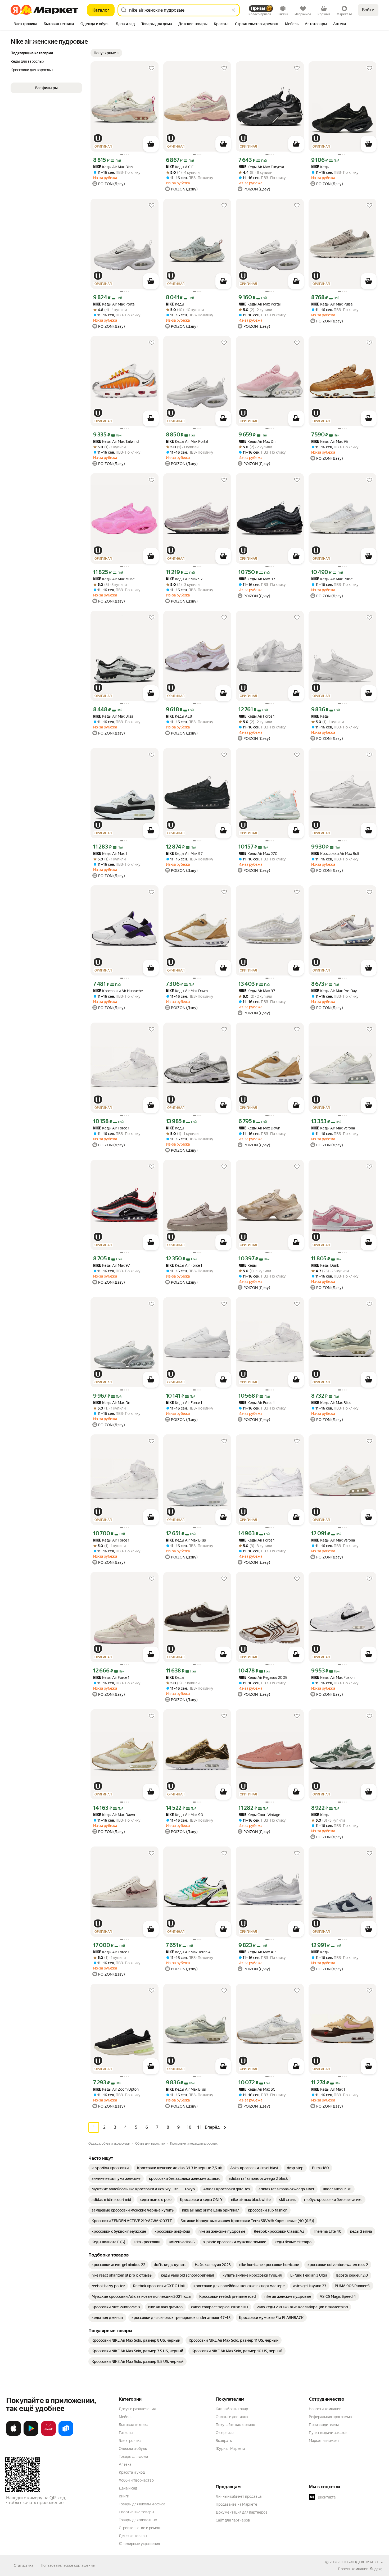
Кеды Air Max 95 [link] (330, 442)
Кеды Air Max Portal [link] (114, 304)
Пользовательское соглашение (68, 2565)
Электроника (130, 2441)
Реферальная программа (330, 2417)
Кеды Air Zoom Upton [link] (116, 2089)
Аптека (125, 2464)
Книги (124, 2496)
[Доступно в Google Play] (31, 2435)
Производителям (324, 2425)
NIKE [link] (97, 167)
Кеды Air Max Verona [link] (333, 1128)
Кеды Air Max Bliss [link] (113, 167)
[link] (110, 2168)
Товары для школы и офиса (142, 2504)
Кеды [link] (320, 167)
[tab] (26, 24)
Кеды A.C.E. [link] (180, 167)
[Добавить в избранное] (152, 68)
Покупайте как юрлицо (235, 2425)
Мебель (126, 2417)
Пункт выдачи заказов (328, 2433)
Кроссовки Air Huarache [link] (118, 991)
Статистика (24, 2565)
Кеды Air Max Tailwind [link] (116, 442)
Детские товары (133, 2536)
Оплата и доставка (232, 2417)
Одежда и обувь (133, 2449)
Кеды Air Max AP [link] (257, 1952)
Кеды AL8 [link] (179, 716)
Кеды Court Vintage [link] (259, 1815)
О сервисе (225, 2433)
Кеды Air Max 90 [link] (185, 1815)
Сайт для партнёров (233, 2520)
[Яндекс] (376, 2569)
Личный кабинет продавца (239, 2496)
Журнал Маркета (230, 2449)
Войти (368, 10)
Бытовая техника (134, 2425)
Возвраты (224, 2441)
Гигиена (126, 2433)
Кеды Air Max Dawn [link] (187, 991)
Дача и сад (128, 2488)
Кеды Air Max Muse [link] (114, 579)
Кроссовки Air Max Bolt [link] (335, 854)
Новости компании (325, 2409)
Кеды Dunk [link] (325, 1266)
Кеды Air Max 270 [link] (258, 854)
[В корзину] (151, 144)
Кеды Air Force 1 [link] (257, 716)
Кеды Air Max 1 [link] (110, 854)
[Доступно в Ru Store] (66, 2435)
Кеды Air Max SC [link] (257, 2089)
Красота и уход (132, 2472)
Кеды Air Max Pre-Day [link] (334, 991)
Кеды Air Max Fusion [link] (333, 1678)
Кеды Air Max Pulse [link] (332, 304)
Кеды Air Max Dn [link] (257, 442)
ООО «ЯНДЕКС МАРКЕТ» (361, 2562)
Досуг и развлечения (137, 2409)
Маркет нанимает (324, 2441)
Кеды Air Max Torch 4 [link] (188, 1952)
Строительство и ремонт (140, 2528)
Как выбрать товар (232, 2409)
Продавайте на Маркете (236, 2504)
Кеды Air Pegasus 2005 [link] (263, 1678)
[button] (106, 53)
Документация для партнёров (242, 2512)
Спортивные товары (136, 2512)
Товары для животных (138, 2520)
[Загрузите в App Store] (13, 2435)
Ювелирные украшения (139, 2544)
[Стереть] (233, 10)
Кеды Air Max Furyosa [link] (261, 167)
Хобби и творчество (136, 2480)
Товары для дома (133, 2456)
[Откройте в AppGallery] (48, 2435)
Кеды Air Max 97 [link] (184, 579)
